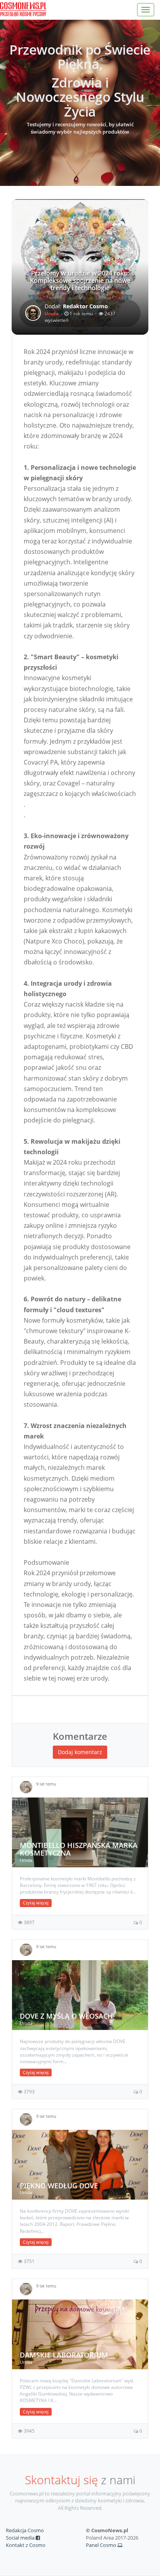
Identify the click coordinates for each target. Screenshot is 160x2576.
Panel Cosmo (102, 2545)
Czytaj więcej (36, 1903)
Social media (21, 2538)
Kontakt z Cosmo (26, 2545)
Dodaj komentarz (80, 1752)
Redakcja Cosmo (25, 2530)
